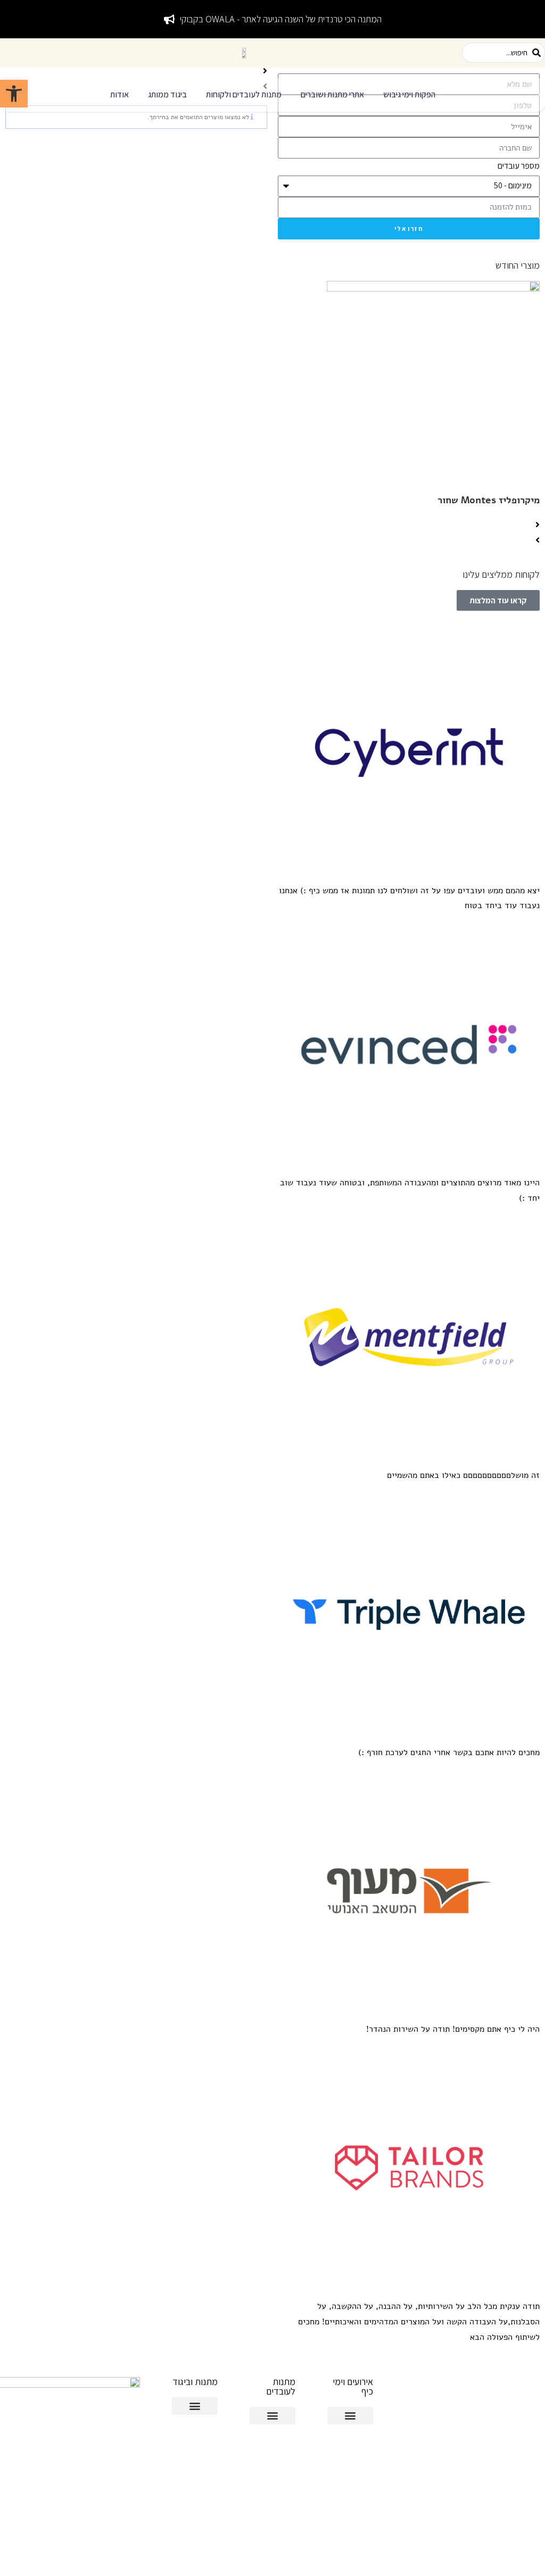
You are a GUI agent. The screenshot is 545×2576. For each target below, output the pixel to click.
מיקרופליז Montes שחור (489, 500)
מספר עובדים (519, 166)
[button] (409, 95)
